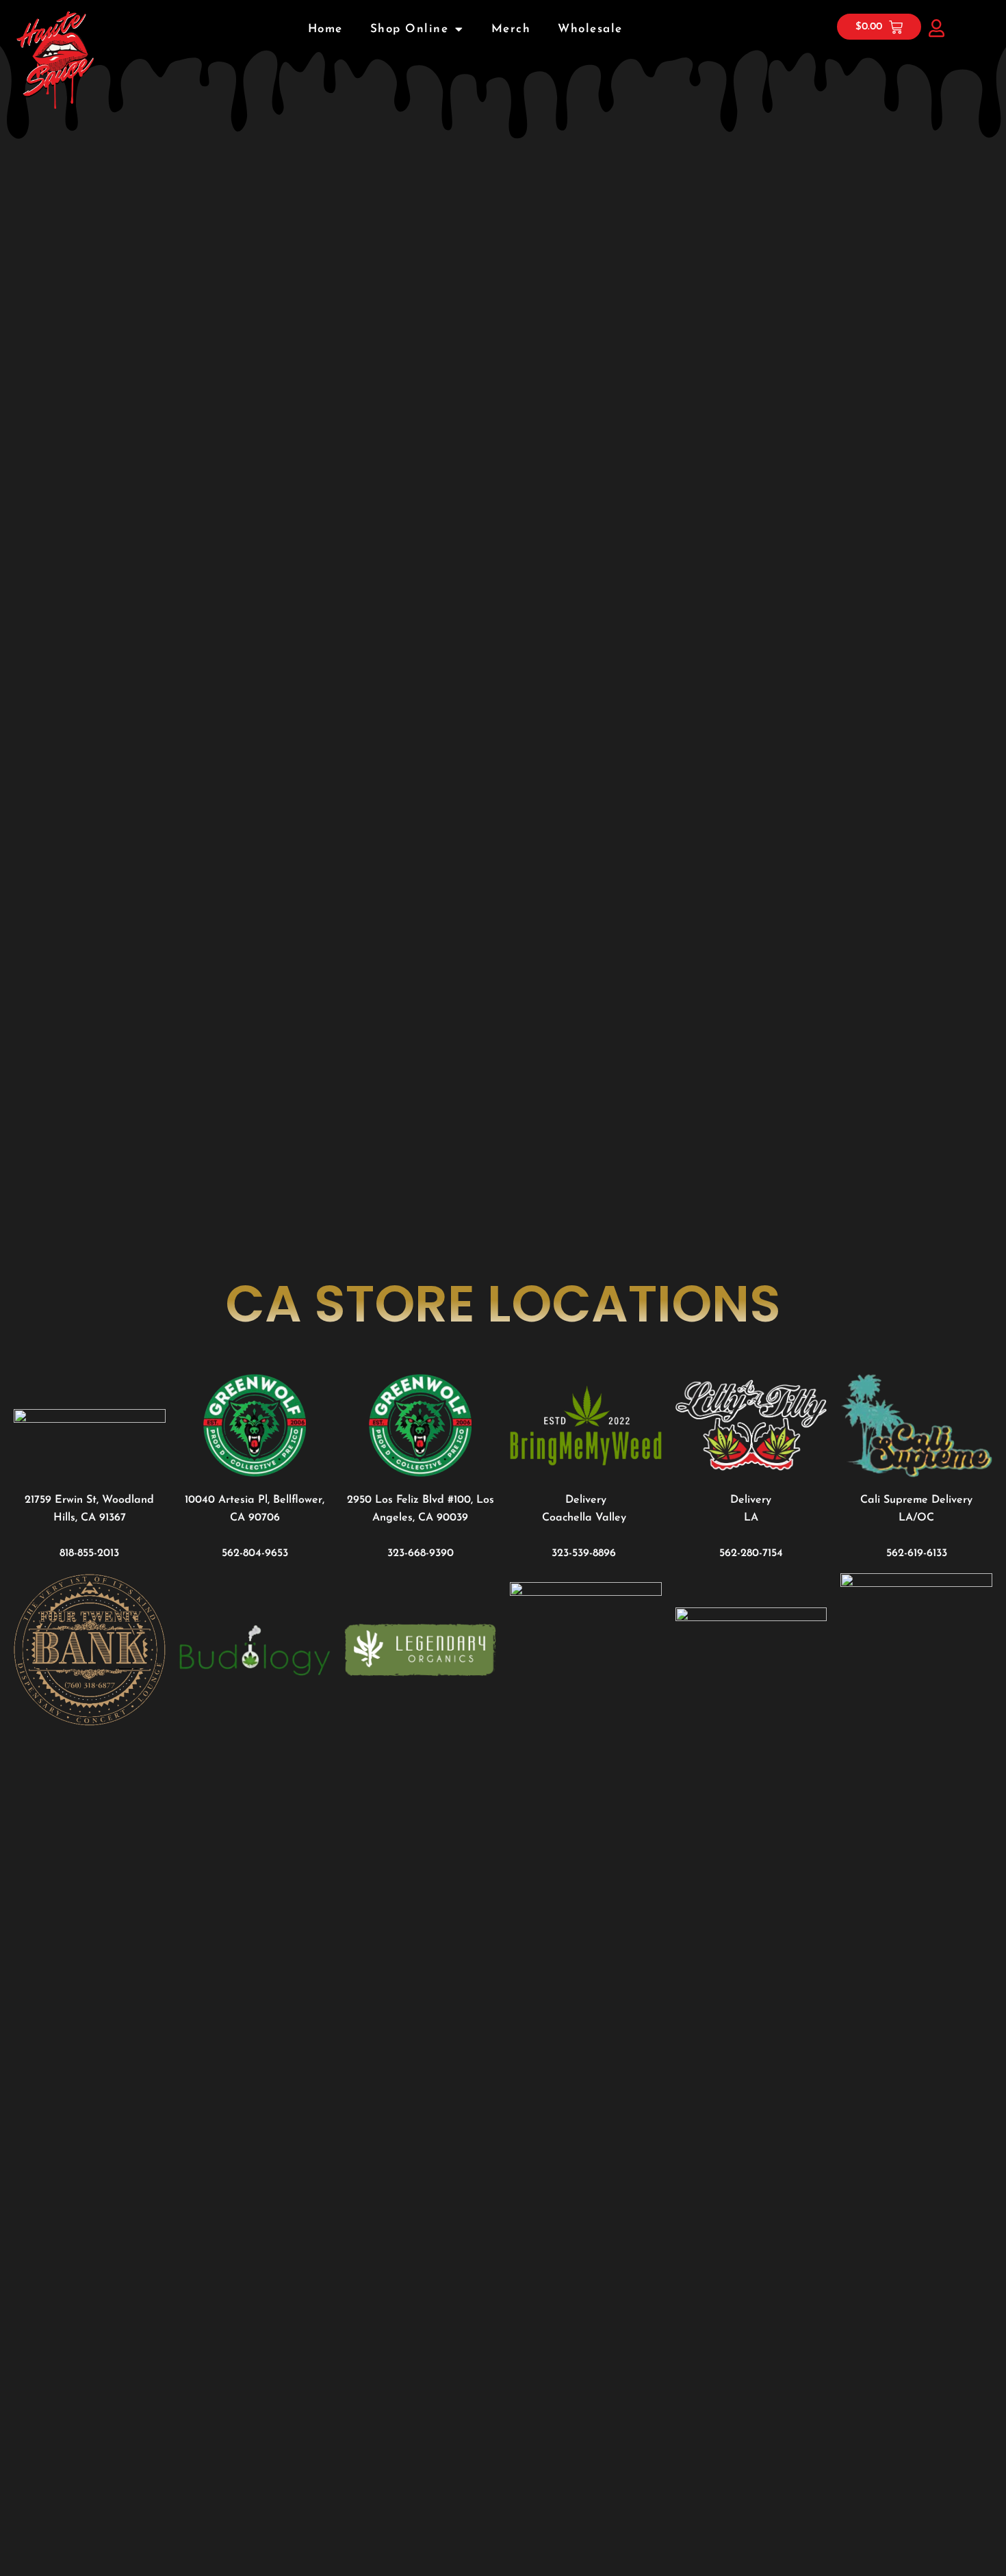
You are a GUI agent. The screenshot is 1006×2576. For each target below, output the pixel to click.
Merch (511, 29)
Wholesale (590, 29)
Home (325, 29)
